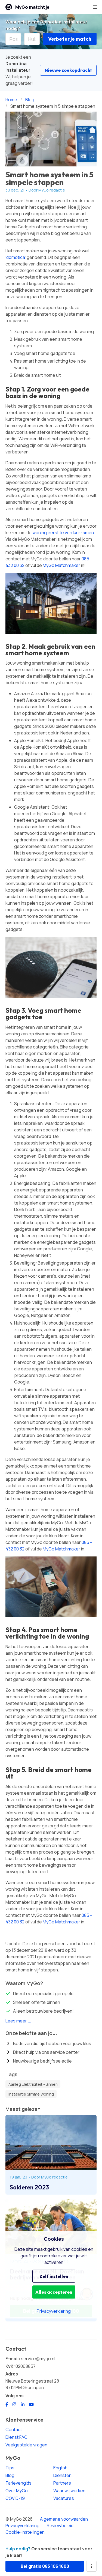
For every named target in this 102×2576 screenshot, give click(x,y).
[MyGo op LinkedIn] (23, 2404)
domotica (16, 257)
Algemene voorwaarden (64, 2519)
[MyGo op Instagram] (14, 2404)
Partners (62, 2483)
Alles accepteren (54, 2292)
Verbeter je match (70, 39)
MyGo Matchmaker (61, 565)
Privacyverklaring (22, 2526)
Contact (14, 2429)
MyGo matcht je (32, 7)
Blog (10, 2475)
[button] (95, 7)
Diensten (62, 2475)
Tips (10, 2468)
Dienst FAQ (16, 2437)
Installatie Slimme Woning (31, 2094)
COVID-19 (15, 2498)
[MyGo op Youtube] (31, 2404)
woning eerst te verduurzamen (63, 533)
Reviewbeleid (60, 2526)
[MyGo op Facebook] (7, 2404)
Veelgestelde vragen (26, 2445)
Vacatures (64, 2498)
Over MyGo (17, 2491)
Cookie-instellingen (25, 2532)
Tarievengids (18, 2483)
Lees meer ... (18, 2021)
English (60, 2468)
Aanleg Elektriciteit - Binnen (33, 2084)
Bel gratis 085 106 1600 (45, 2566)
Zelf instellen (54, 2276)
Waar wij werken (69, 2491)
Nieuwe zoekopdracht (68, 70)
